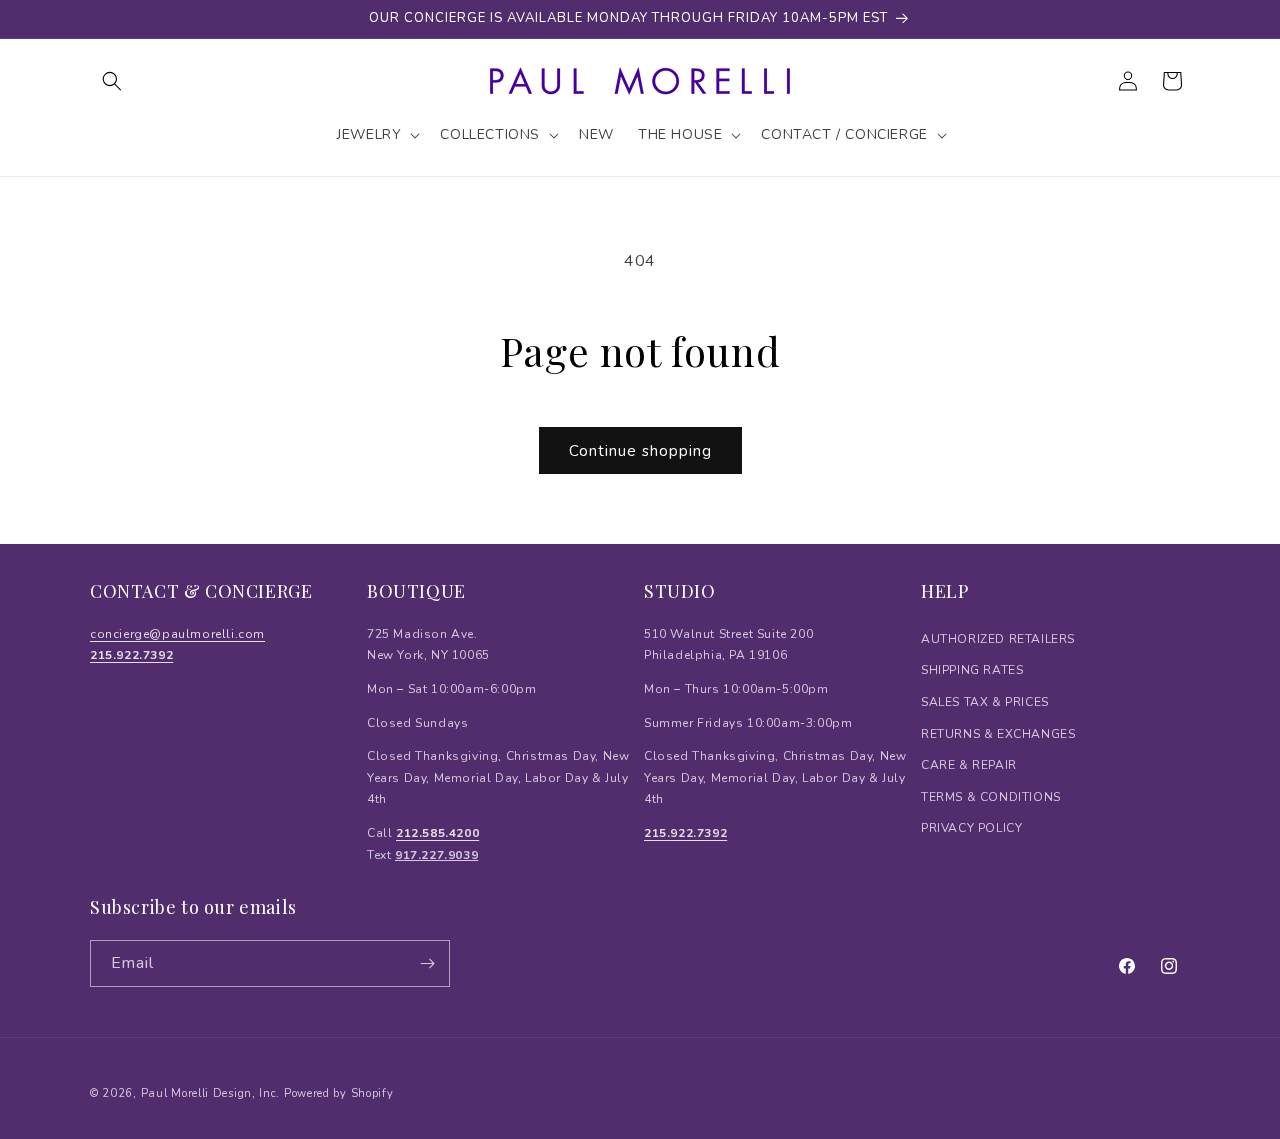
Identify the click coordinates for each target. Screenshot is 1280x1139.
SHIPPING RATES (972, 670)
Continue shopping (640, 451)
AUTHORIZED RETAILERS (998, 639)
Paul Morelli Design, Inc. (211, 1093)
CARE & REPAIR (969, 765)
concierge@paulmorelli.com (177, 634)
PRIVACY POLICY (971, 828)
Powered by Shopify (339, 1093)
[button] (112, 81)
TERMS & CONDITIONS (991, 797)
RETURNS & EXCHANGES (998, 734)
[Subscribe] (427, 963)
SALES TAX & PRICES (985, 702)
